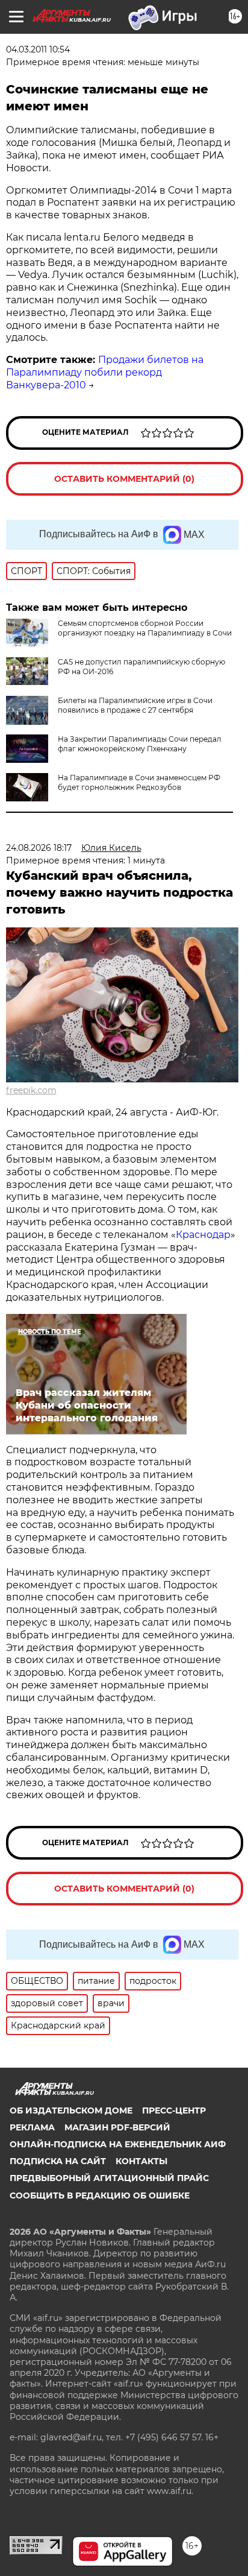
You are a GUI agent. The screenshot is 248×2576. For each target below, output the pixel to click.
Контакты (141, 2161)
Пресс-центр (174, 2110)
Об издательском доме (71, 2110)
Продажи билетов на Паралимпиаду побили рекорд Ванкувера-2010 (105, 372)
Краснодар (203, 1235)
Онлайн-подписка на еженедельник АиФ (118, 2144)
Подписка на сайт (58, 2161)
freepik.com (31, 1090)
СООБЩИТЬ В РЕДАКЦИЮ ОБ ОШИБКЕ (100, 2196)
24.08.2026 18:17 (39, 848)
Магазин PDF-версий (117, 2127)
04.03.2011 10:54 (38, 49)
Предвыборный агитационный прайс (109, 2178)
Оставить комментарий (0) (124, 479)
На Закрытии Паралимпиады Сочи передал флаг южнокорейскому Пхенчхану (140, 744)
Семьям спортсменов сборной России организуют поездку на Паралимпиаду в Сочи (145, 628)
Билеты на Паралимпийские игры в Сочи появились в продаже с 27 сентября (135, 705)
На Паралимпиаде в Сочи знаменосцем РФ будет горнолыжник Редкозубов (139, 782)
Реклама (32, 2127)
